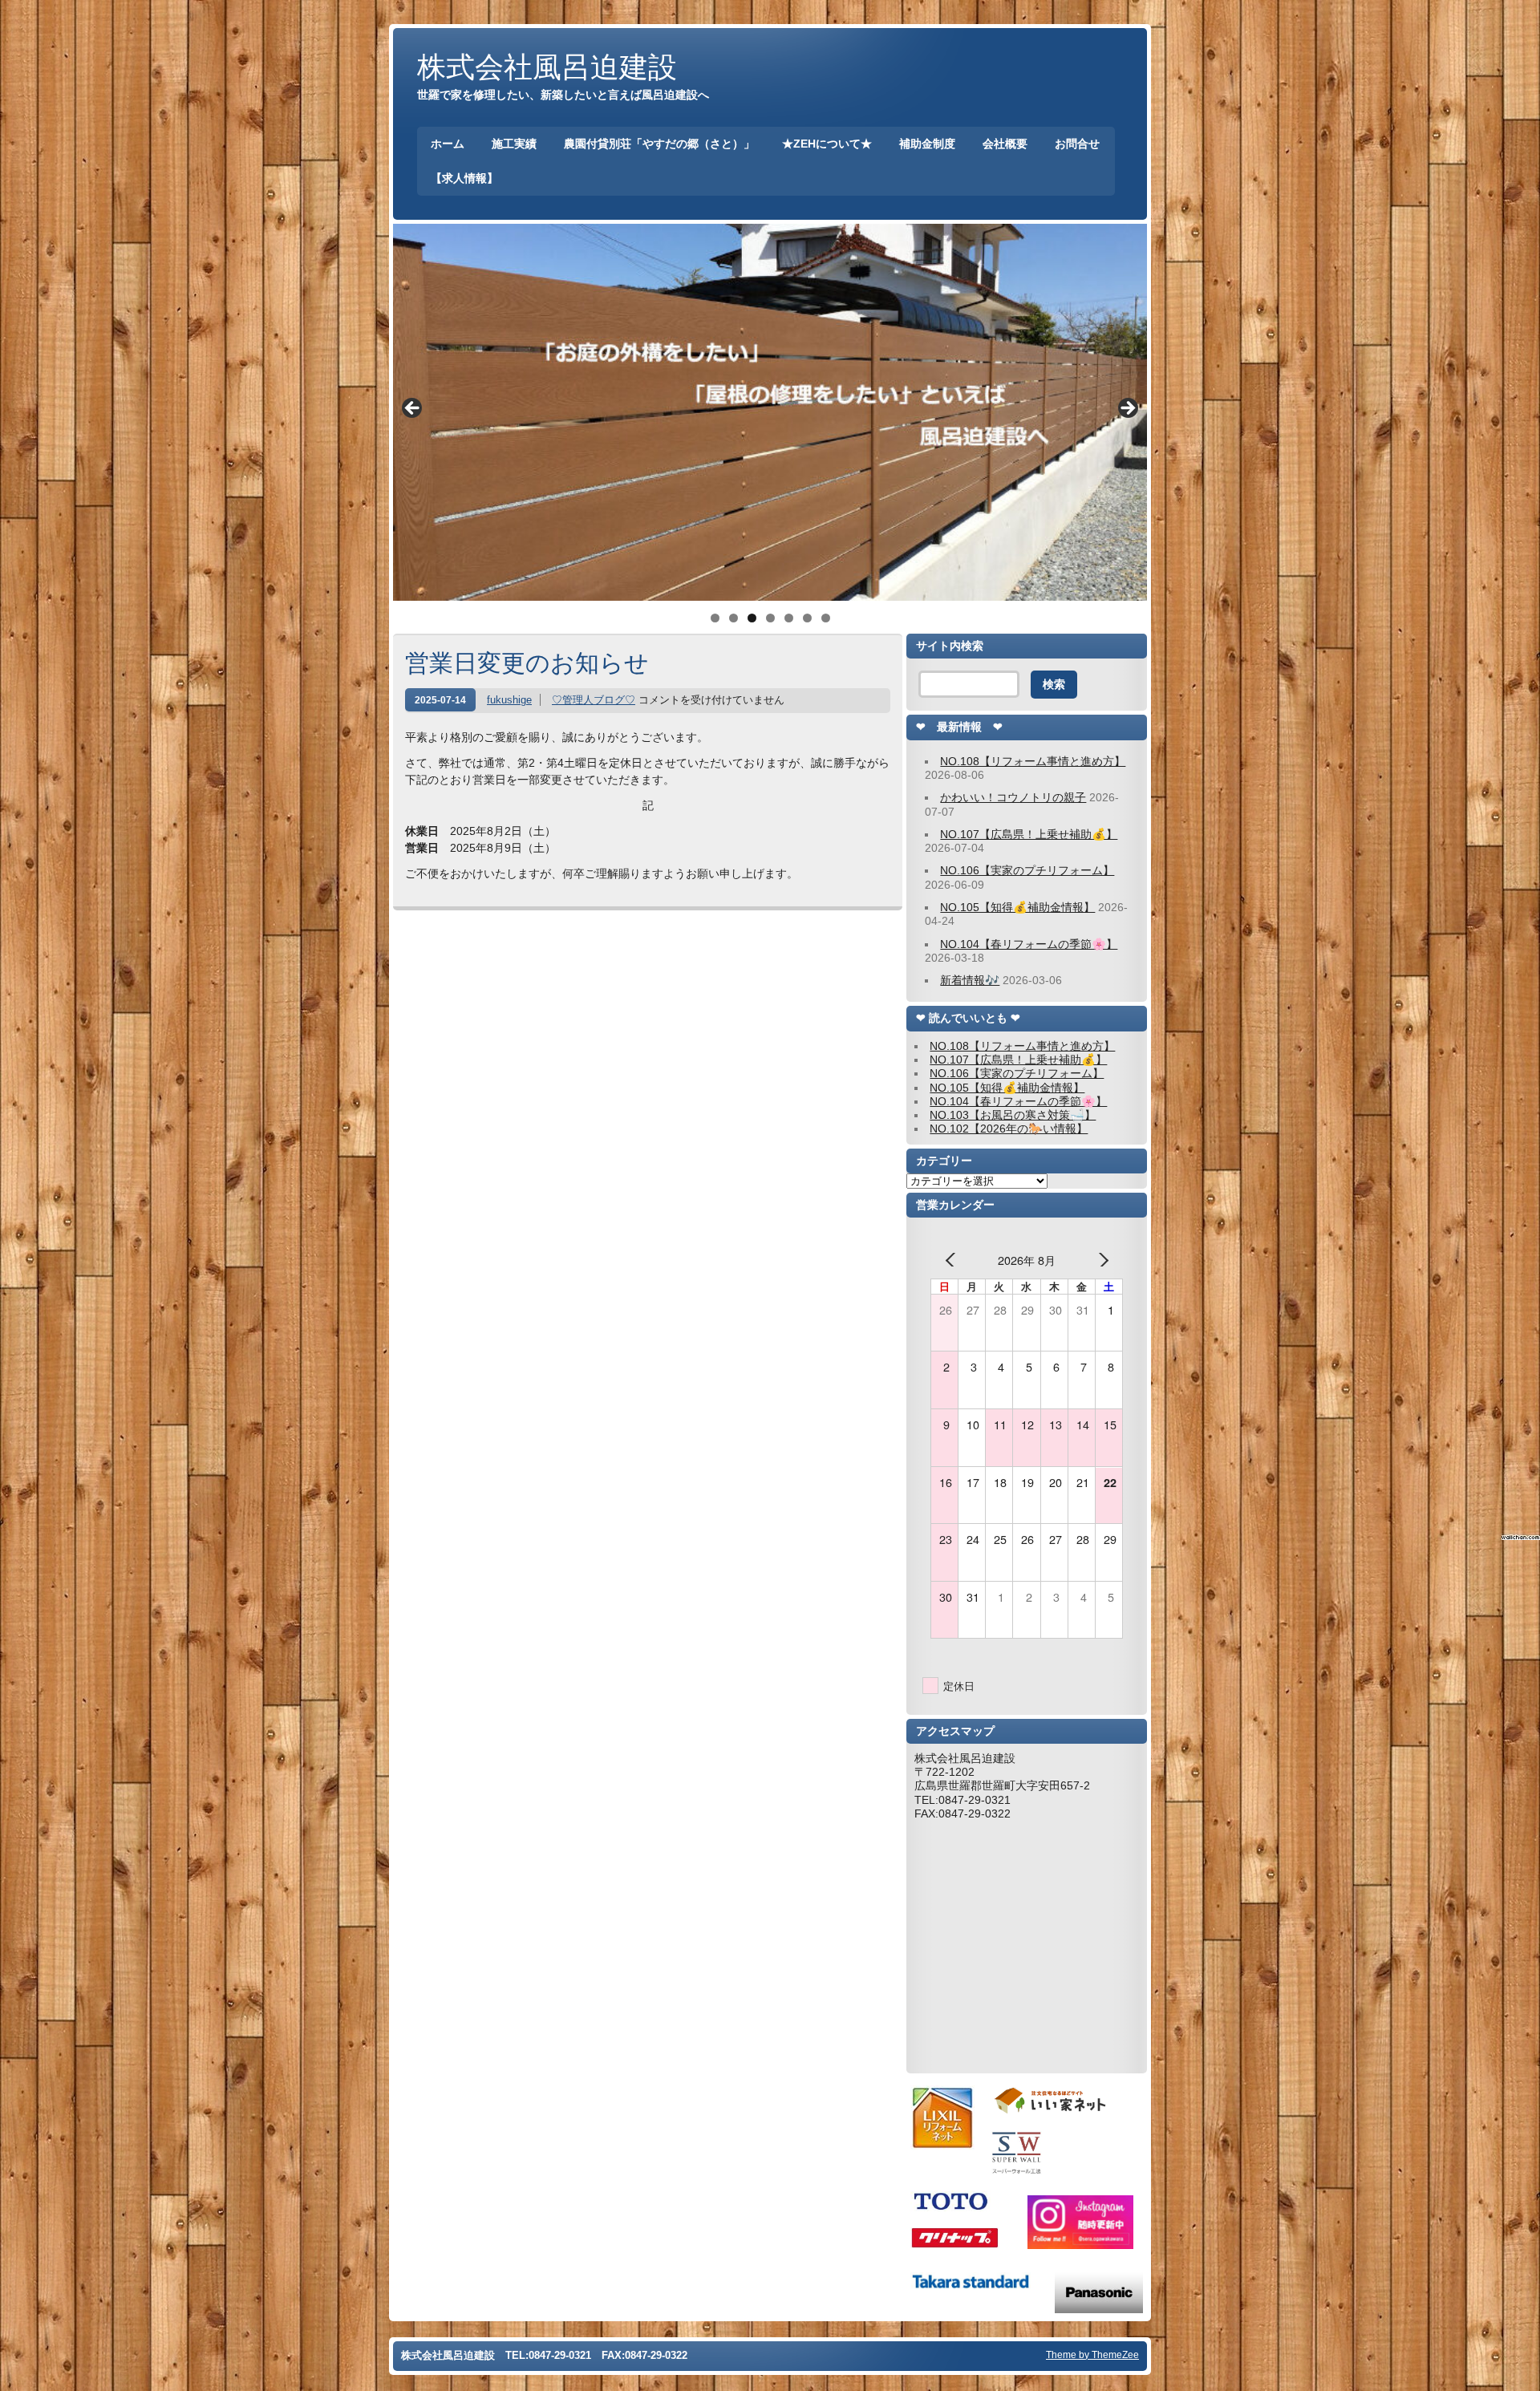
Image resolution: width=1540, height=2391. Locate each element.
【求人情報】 (464, 178)
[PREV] (954, 1260)
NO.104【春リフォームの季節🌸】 (1029, 944)
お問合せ (1077, 144)
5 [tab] (789, 618)
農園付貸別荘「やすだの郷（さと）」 (659, 144)
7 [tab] (826, 618)
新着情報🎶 (970, 980)
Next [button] (1127, 409)
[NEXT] (1100, 1260)
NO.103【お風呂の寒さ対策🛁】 (1013, 1115)
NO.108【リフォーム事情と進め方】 (1033, 761)
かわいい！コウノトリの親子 (1013, 797)
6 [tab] (807, 618)
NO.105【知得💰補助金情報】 (1017, 907)
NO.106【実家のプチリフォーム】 (1027, 870)
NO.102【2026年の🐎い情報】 (1009, 1129)
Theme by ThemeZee (1092, 2355)
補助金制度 (927, 144)
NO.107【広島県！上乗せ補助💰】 (1029, 834)
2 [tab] (734, 618)
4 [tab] (770, 618)
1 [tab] (715, 618)
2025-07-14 (440, 700)
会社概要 (1005, 144)
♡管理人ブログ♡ (594, 700)
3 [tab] (752, 618)
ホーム (448, 144)
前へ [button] (413, 409)
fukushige (509, 700)
